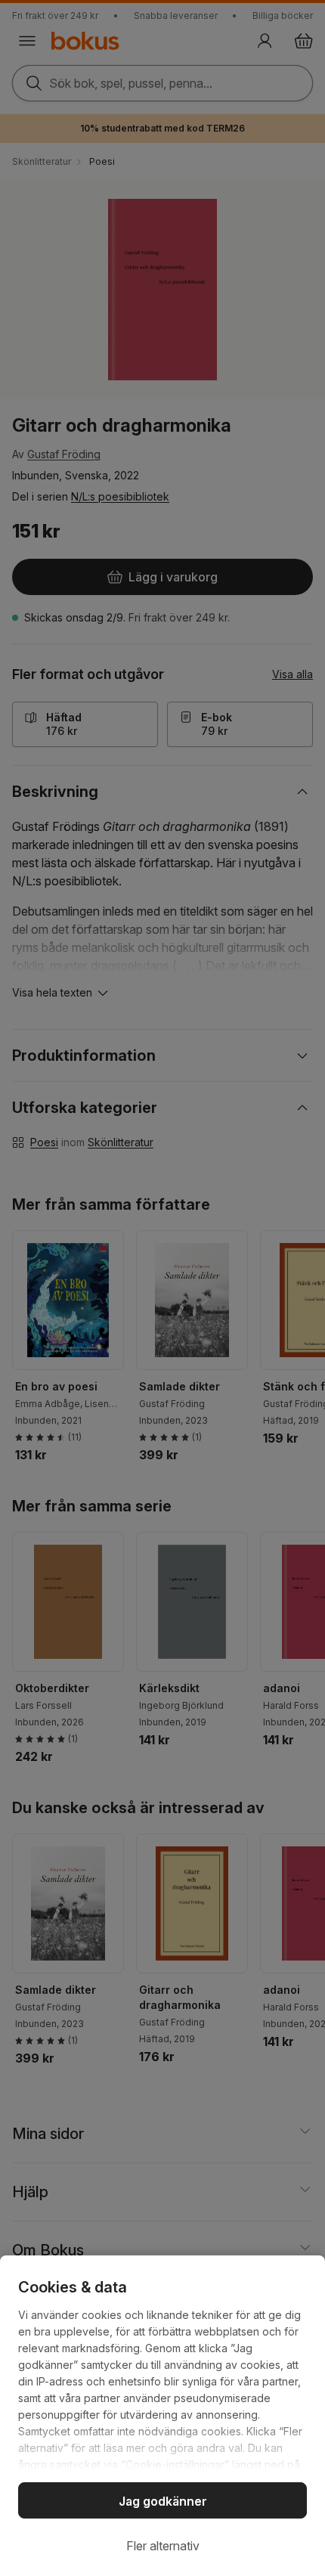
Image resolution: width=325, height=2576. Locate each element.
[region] (162, 2416)
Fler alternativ (163, 2546)
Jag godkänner (163, 2501)
